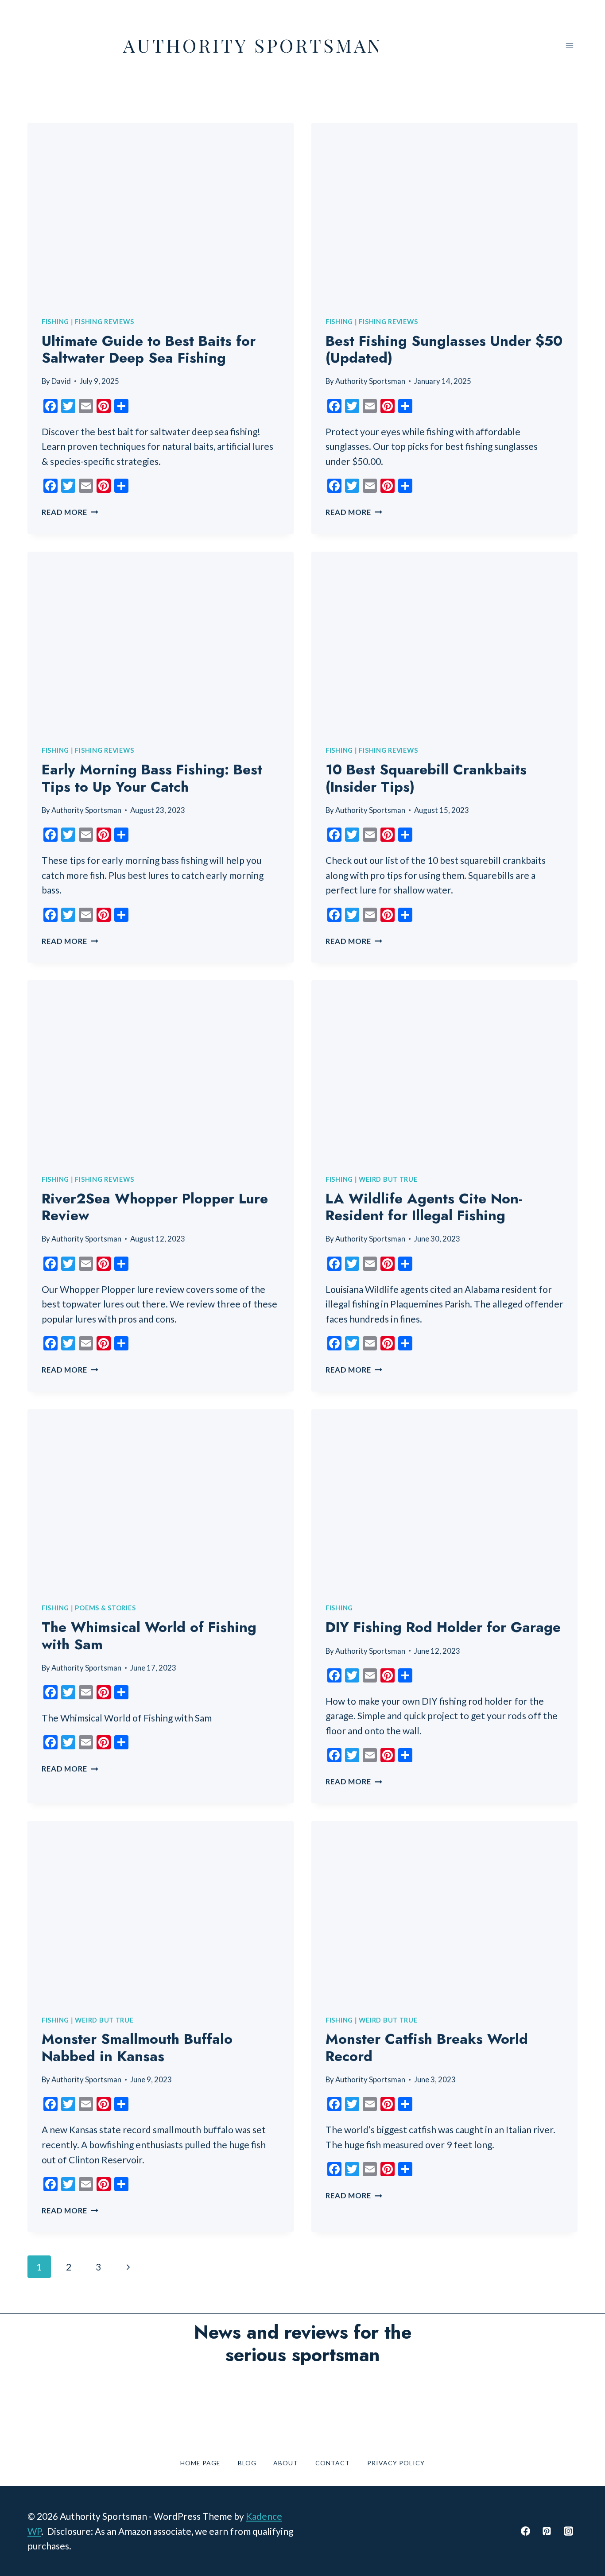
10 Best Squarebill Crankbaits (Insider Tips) (426, 778)
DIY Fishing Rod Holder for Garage (443, 1627)
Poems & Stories (105, 1608)
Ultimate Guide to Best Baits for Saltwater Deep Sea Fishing (149, 349)
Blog (247, 2463)
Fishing (55, 321)
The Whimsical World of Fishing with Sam (149, 1636)
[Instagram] (568, 2531)
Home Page (200, 2463)
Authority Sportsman (370, 381)
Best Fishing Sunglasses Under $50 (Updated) (444, 349)
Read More (70, 512)
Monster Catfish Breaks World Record (427, 2047)
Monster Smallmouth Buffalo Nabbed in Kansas (137, 2047)
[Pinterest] (547, 2531)
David (61, 381)
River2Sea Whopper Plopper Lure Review (155, 1207)
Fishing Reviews (104, 321)
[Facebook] (525, 2531)
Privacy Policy (396, 2463)
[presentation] (161, 211)
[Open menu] (569, 45)
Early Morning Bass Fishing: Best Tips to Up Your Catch (152, 778)
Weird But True (388, 1179)
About (286, 2463)
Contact (333, 2463)
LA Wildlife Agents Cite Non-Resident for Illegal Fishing (424, 1207)
